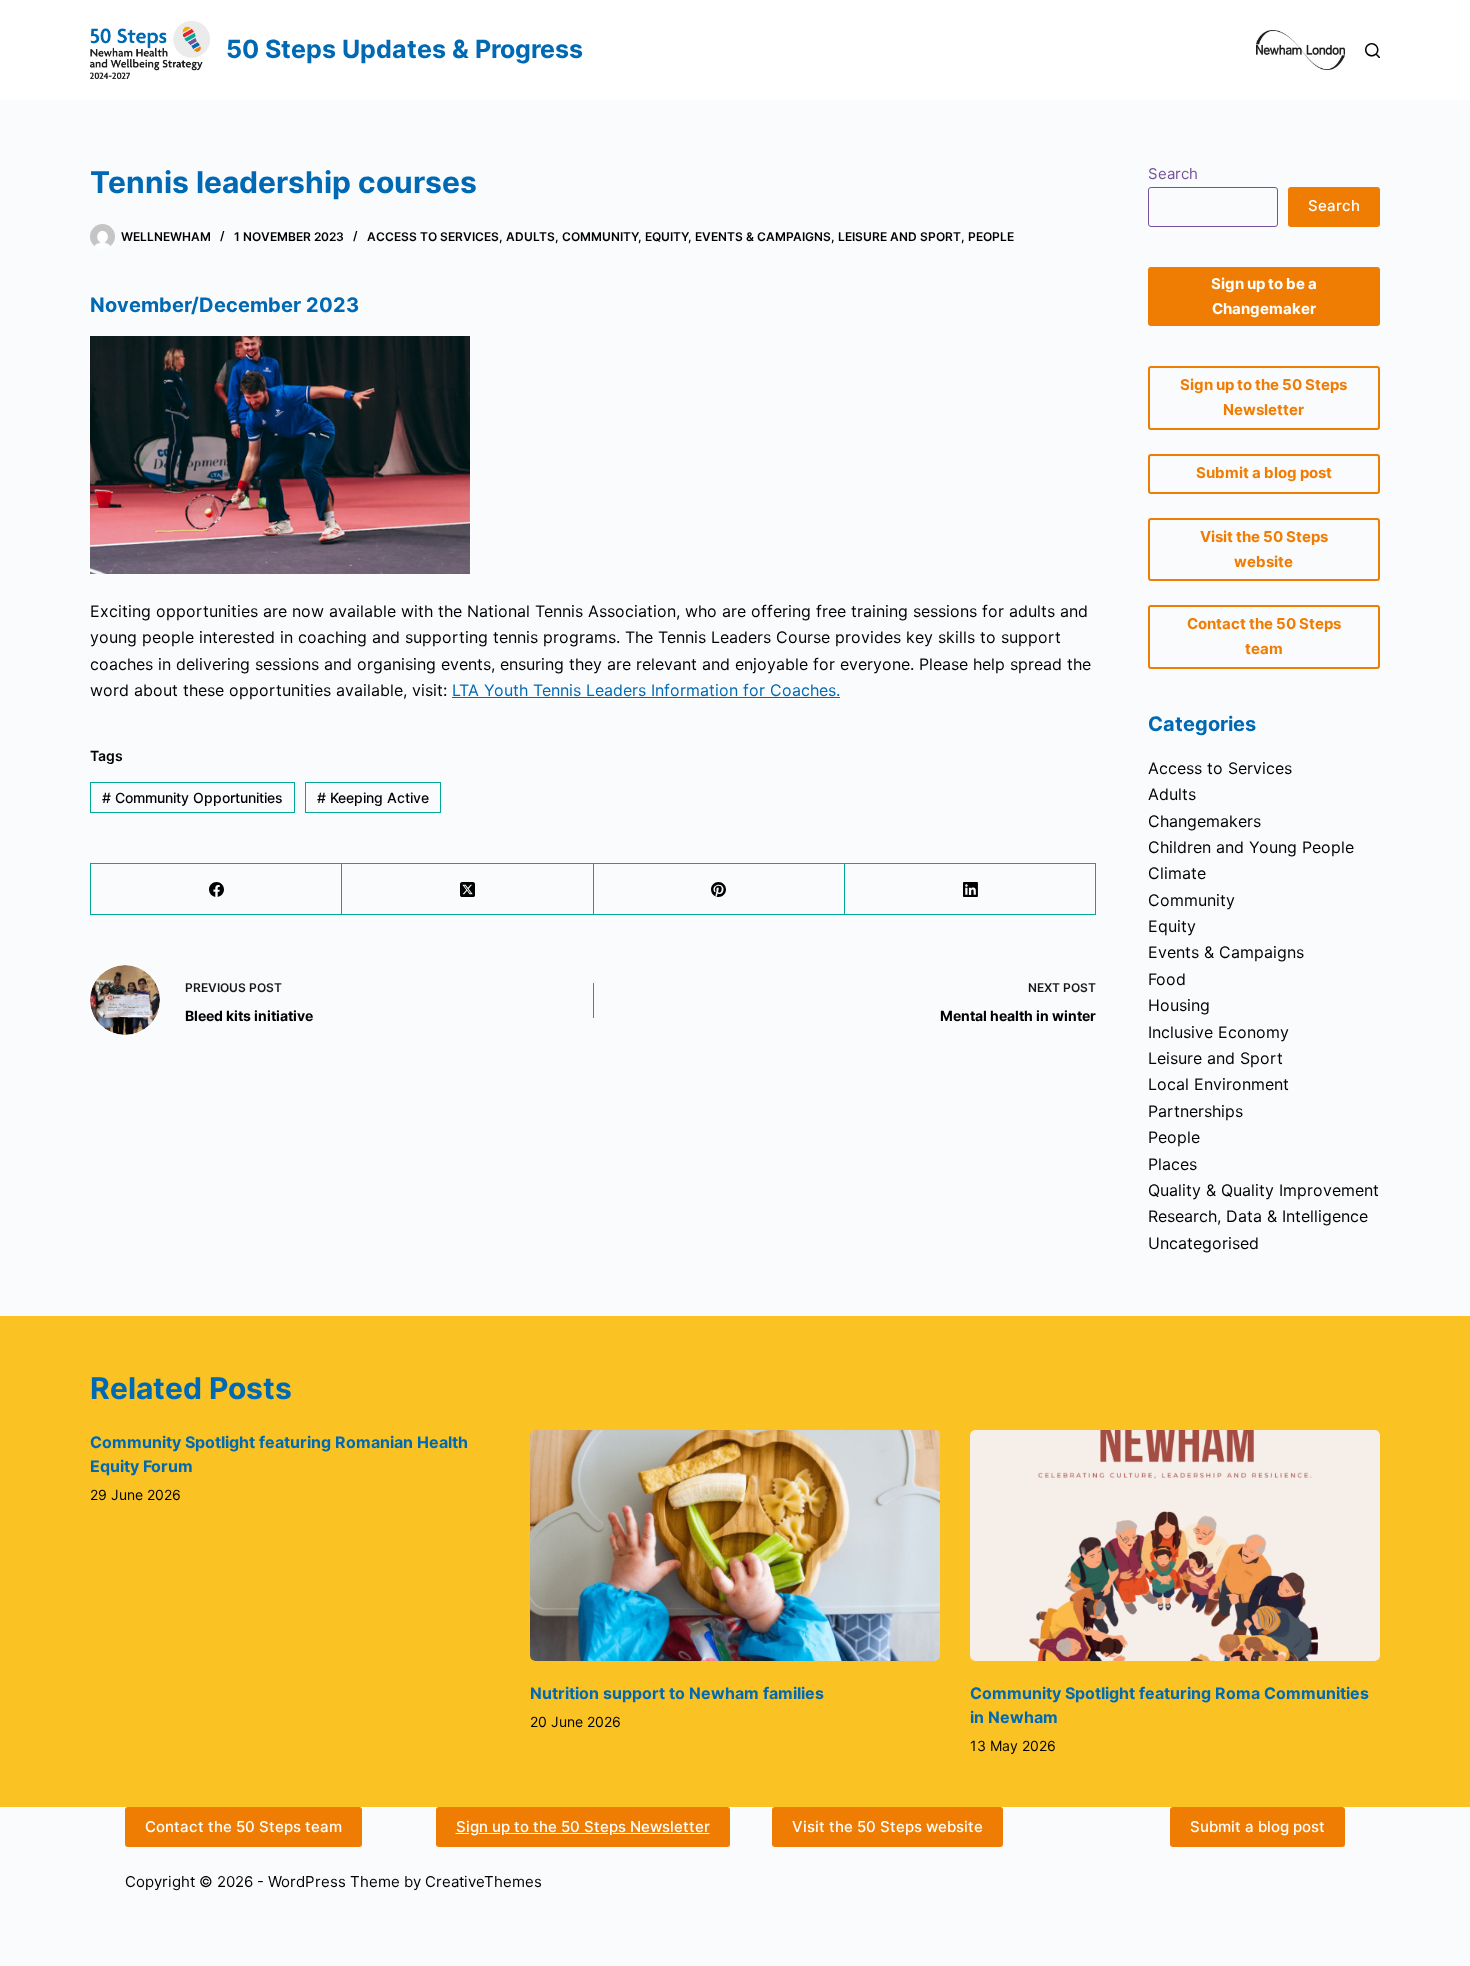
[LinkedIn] (970, 889)
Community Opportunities (192, 797)
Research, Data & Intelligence (1258, 1216)
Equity (666, 236)
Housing (1179, 1005)
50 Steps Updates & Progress (404, 49)
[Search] (1372, 50)
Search (1173, 173)
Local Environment (1218, 1084)
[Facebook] (216, 889)
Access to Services (433, 236)
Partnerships (1195, 1111)
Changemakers (1204, 821)
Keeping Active (373, 797)
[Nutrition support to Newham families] (735, 1545)
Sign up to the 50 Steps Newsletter (583, 1826)
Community (600, 236)
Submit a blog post (1257, 1826)
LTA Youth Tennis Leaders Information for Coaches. (646, 690)
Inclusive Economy (1218, 1032)
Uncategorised (1203, 1243)
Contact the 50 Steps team (243, 1826)
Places (1172, 1164)
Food (1167, 979)
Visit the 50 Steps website (887, 1826)
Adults (530, 236)
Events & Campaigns (763, 236)
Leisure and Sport (899, 236)
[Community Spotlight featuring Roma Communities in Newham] (1175, 1545)
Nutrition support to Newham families (677, 1693)
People (991, 236)
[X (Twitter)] (467, 889)
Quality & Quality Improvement (1263, 1190)
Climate (1177, 873)
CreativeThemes (483, 1881)
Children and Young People (1251, 847)
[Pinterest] (719, 889)
